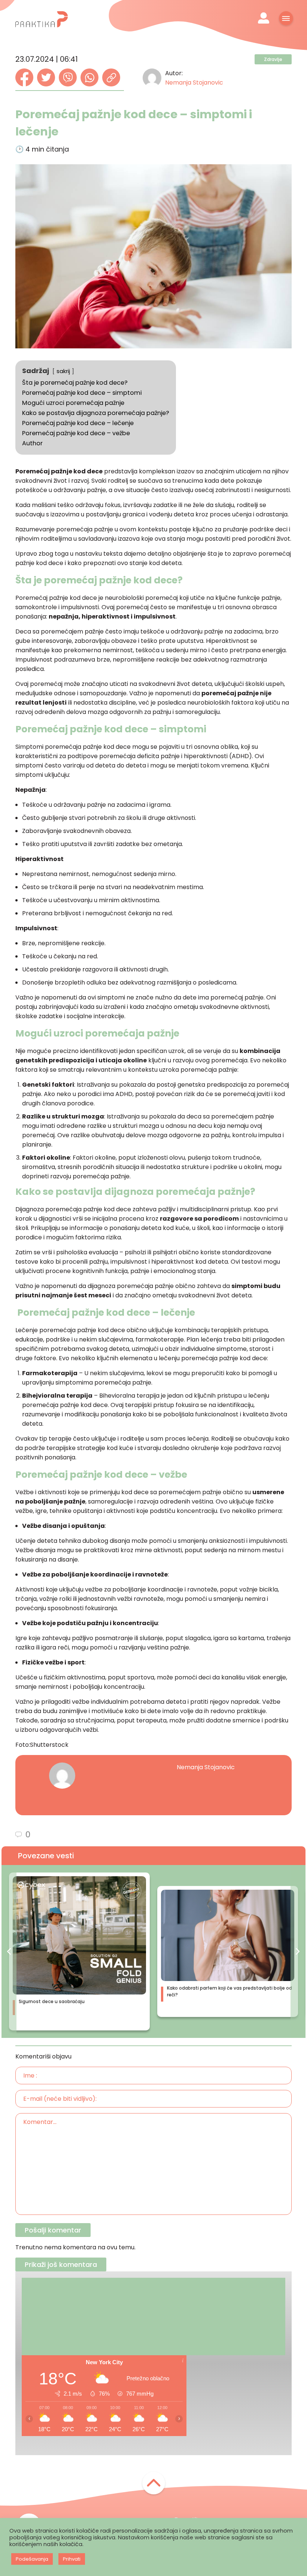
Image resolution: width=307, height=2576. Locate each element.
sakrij (63, 371)
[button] (9, 1951)
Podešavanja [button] (32, 2559)
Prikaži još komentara (61, 2264)
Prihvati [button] (72, 2559)
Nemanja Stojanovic (194, 83)
